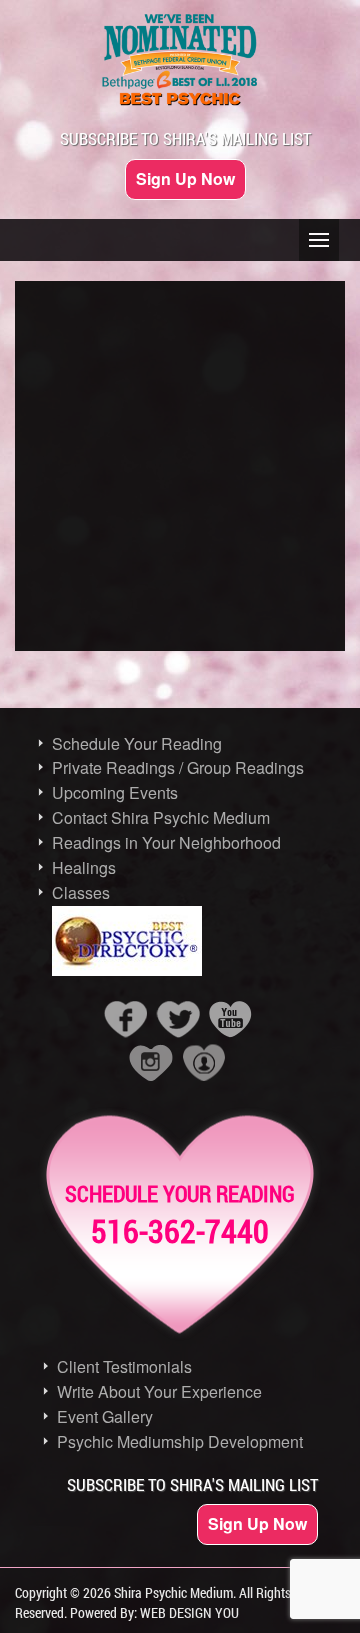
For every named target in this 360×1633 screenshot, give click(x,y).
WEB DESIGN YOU (189, 1612)
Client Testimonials (124, 1366)
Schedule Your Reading (137, 743)
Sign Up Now (185, 178)
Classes (81, 892)
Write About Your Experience (159, 1391)
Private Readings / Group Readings (178, 767)
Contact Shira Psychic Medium (161, 817)
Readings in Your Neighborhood (166, 842)
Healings (84, 867)
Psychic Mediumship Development (180, 1441)
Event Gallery (105, 1416)
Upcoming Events (115, 792)
